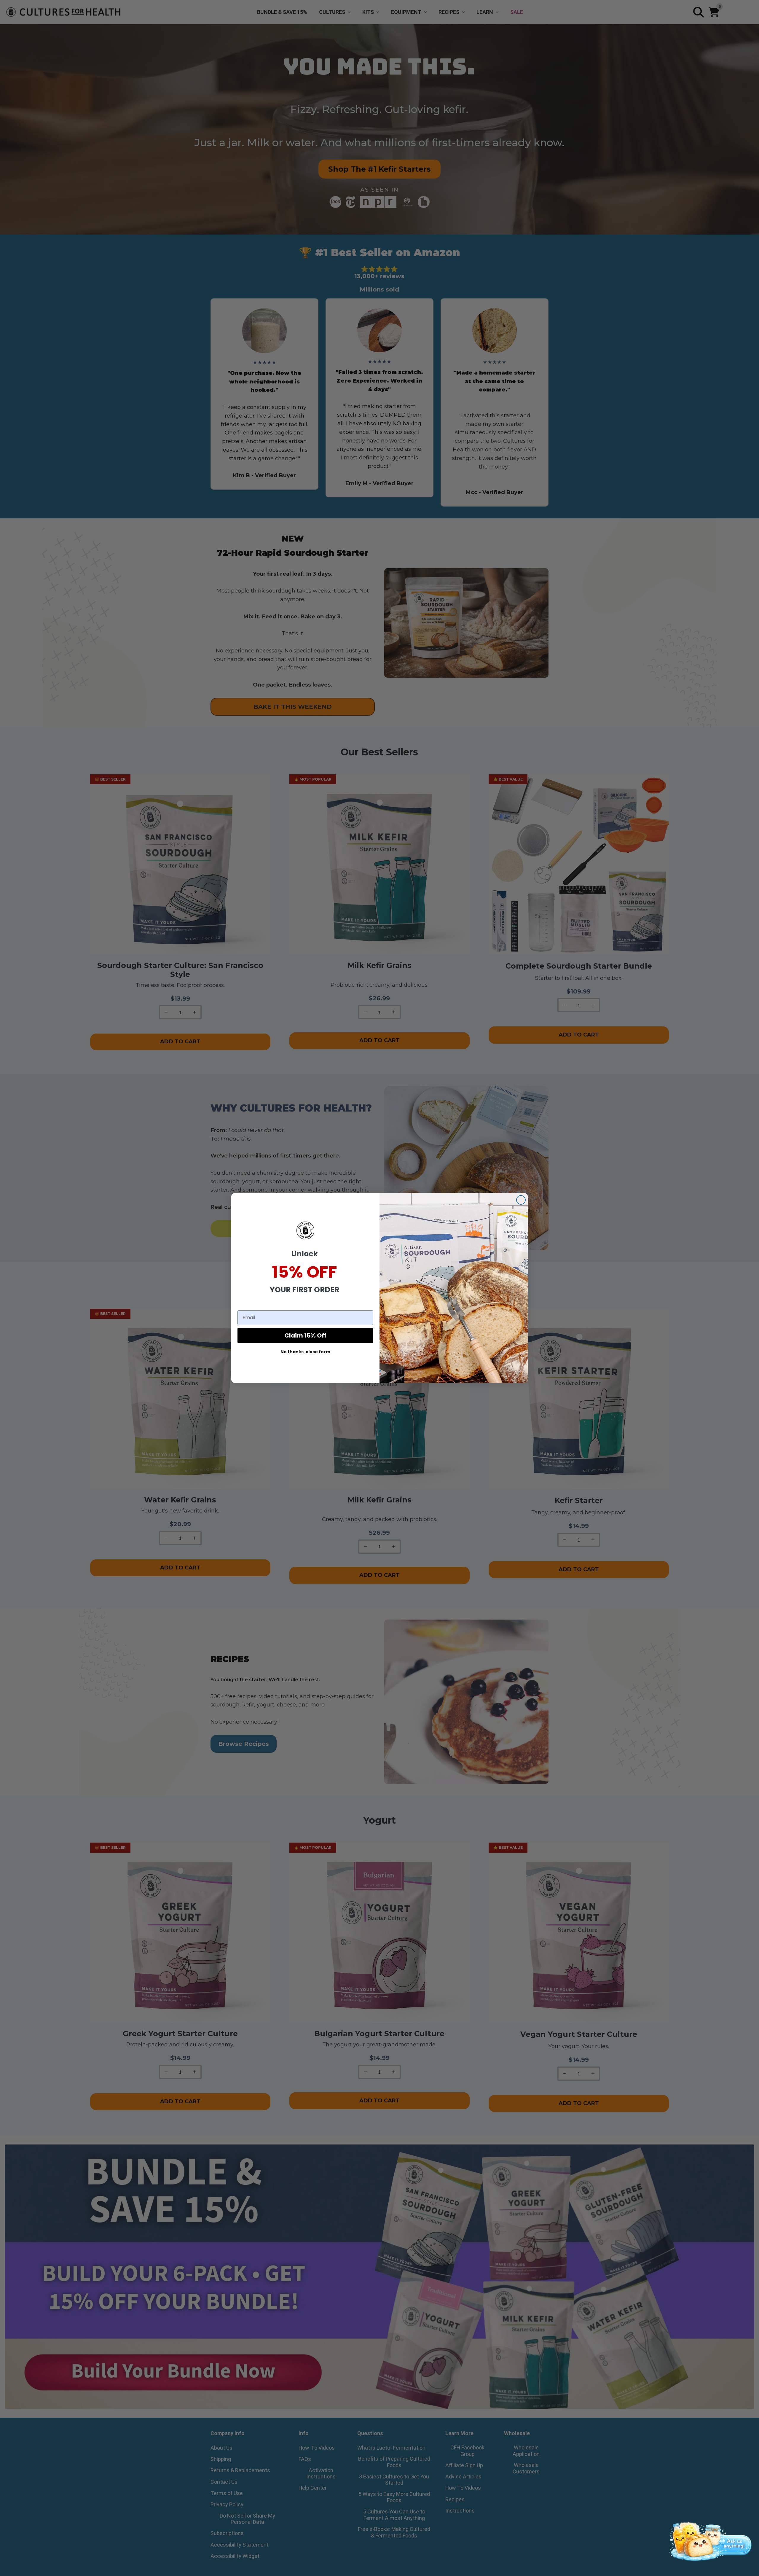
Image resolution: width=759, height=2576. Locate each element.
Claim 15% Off (305, 1335)
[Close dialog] (521, 1200)
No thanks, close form (305, 1352)
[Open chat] (709, 2540)
